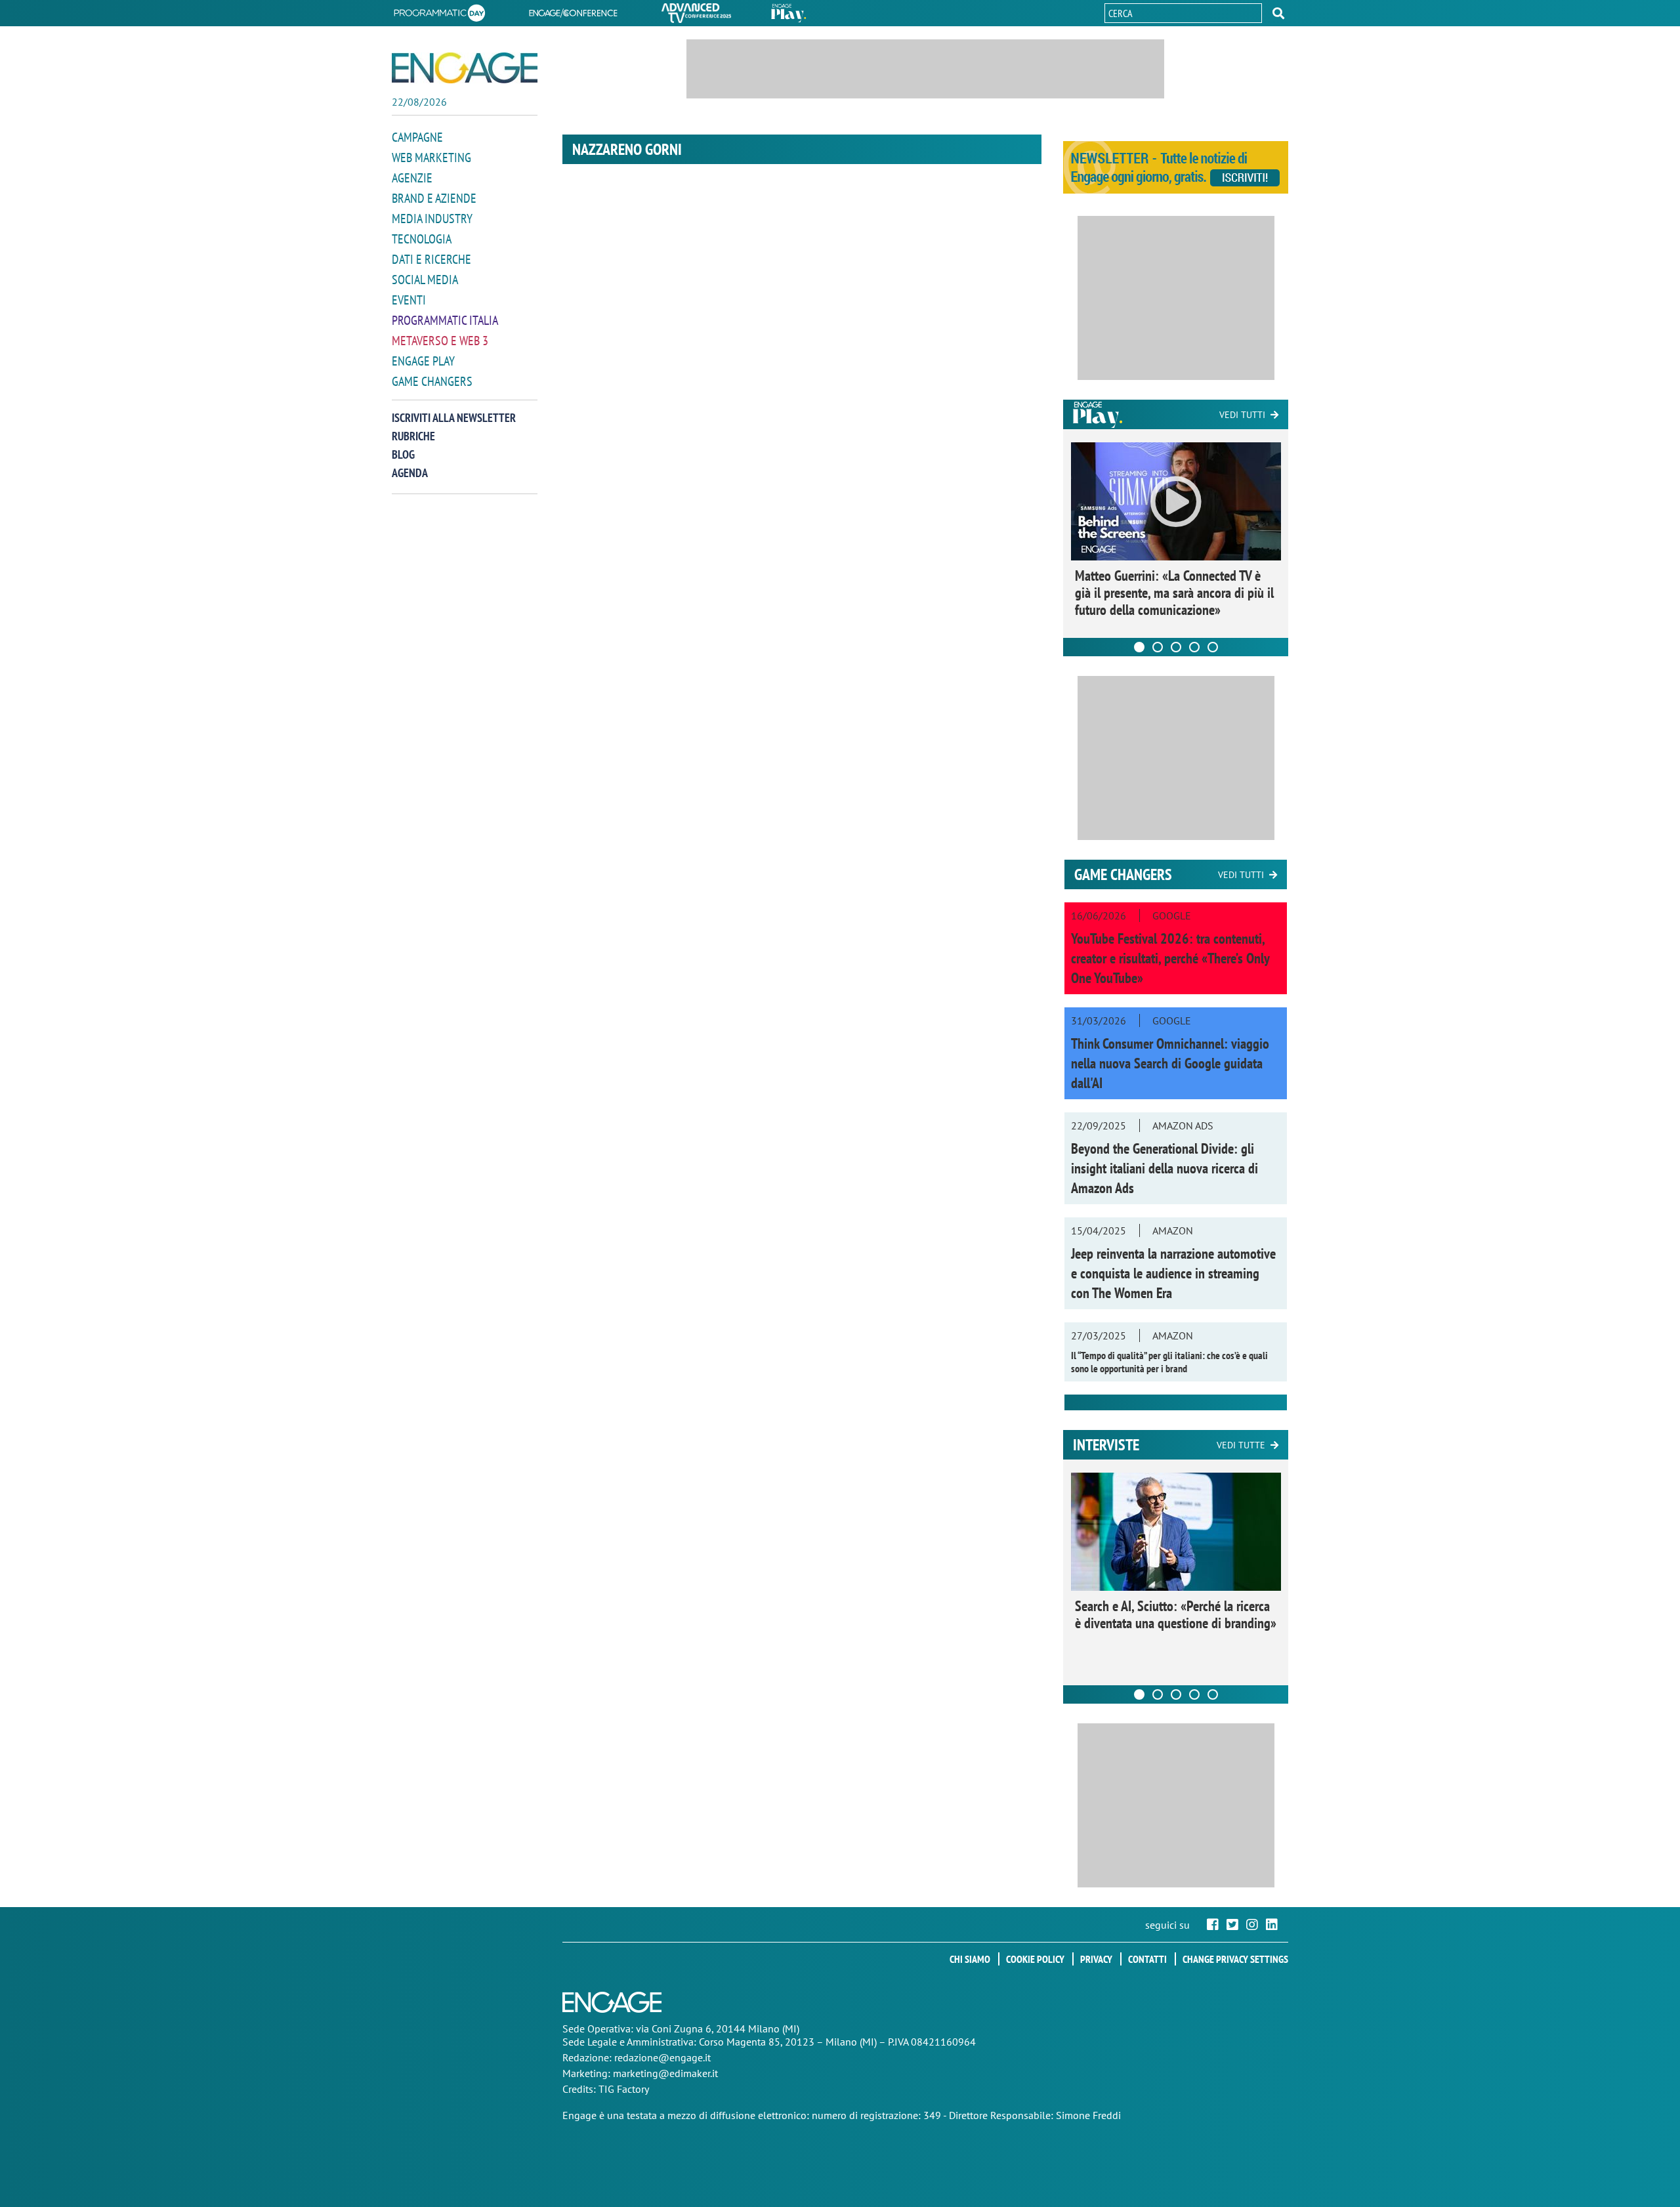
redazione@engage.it (662, 2057)
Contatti (1147, 1959)
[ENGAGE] (465, 68)
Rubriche (413, 436)
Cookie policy (1035, 1959)
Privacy (1096, 1959)
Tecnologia (422, 239)
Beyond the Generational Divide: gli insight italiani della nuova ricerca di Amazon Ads (1165, 1168)
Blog (403, 454)
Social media (425, 280)
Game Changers (432, 381)
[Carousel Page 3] (1176, 647)
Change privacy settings (1235, 1959)
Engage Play (423, 361)
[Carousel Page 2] (1158, 647)
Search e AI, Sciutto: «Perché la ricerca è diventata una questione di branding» (1176, 1614)
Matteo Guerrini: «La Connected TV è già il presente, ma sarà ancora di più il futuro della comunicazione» (1174, 593)
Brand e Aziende (434, 198)
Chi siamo (970, 1959)
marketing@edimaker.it (665, 2073)
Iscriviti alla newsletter (454, 418)
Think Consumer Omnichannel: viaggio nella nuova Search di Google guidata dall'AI (1170, 1063)
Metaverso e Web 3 (440, 341)
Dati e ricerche (431, 259)
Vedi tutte (1241, 1445)
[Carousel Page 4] (1194, 647)
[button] (1278, 13)
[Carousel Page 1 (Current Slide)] (1139, 647)
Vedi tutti (1242, 415)
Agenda (410, 473)
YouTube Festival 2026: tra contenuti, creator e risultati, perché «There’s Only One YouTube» (1170, 958)
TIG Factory (624, 2089)
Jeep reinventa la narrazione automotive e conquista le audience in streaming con (1173, 1273)
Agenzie (412, 178)
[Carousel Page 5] (1213, 647)
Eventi (409, 300)
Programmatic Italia (445, 320)
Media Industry (432, 219)
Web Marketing (431, 158)
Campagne (417, 137)
